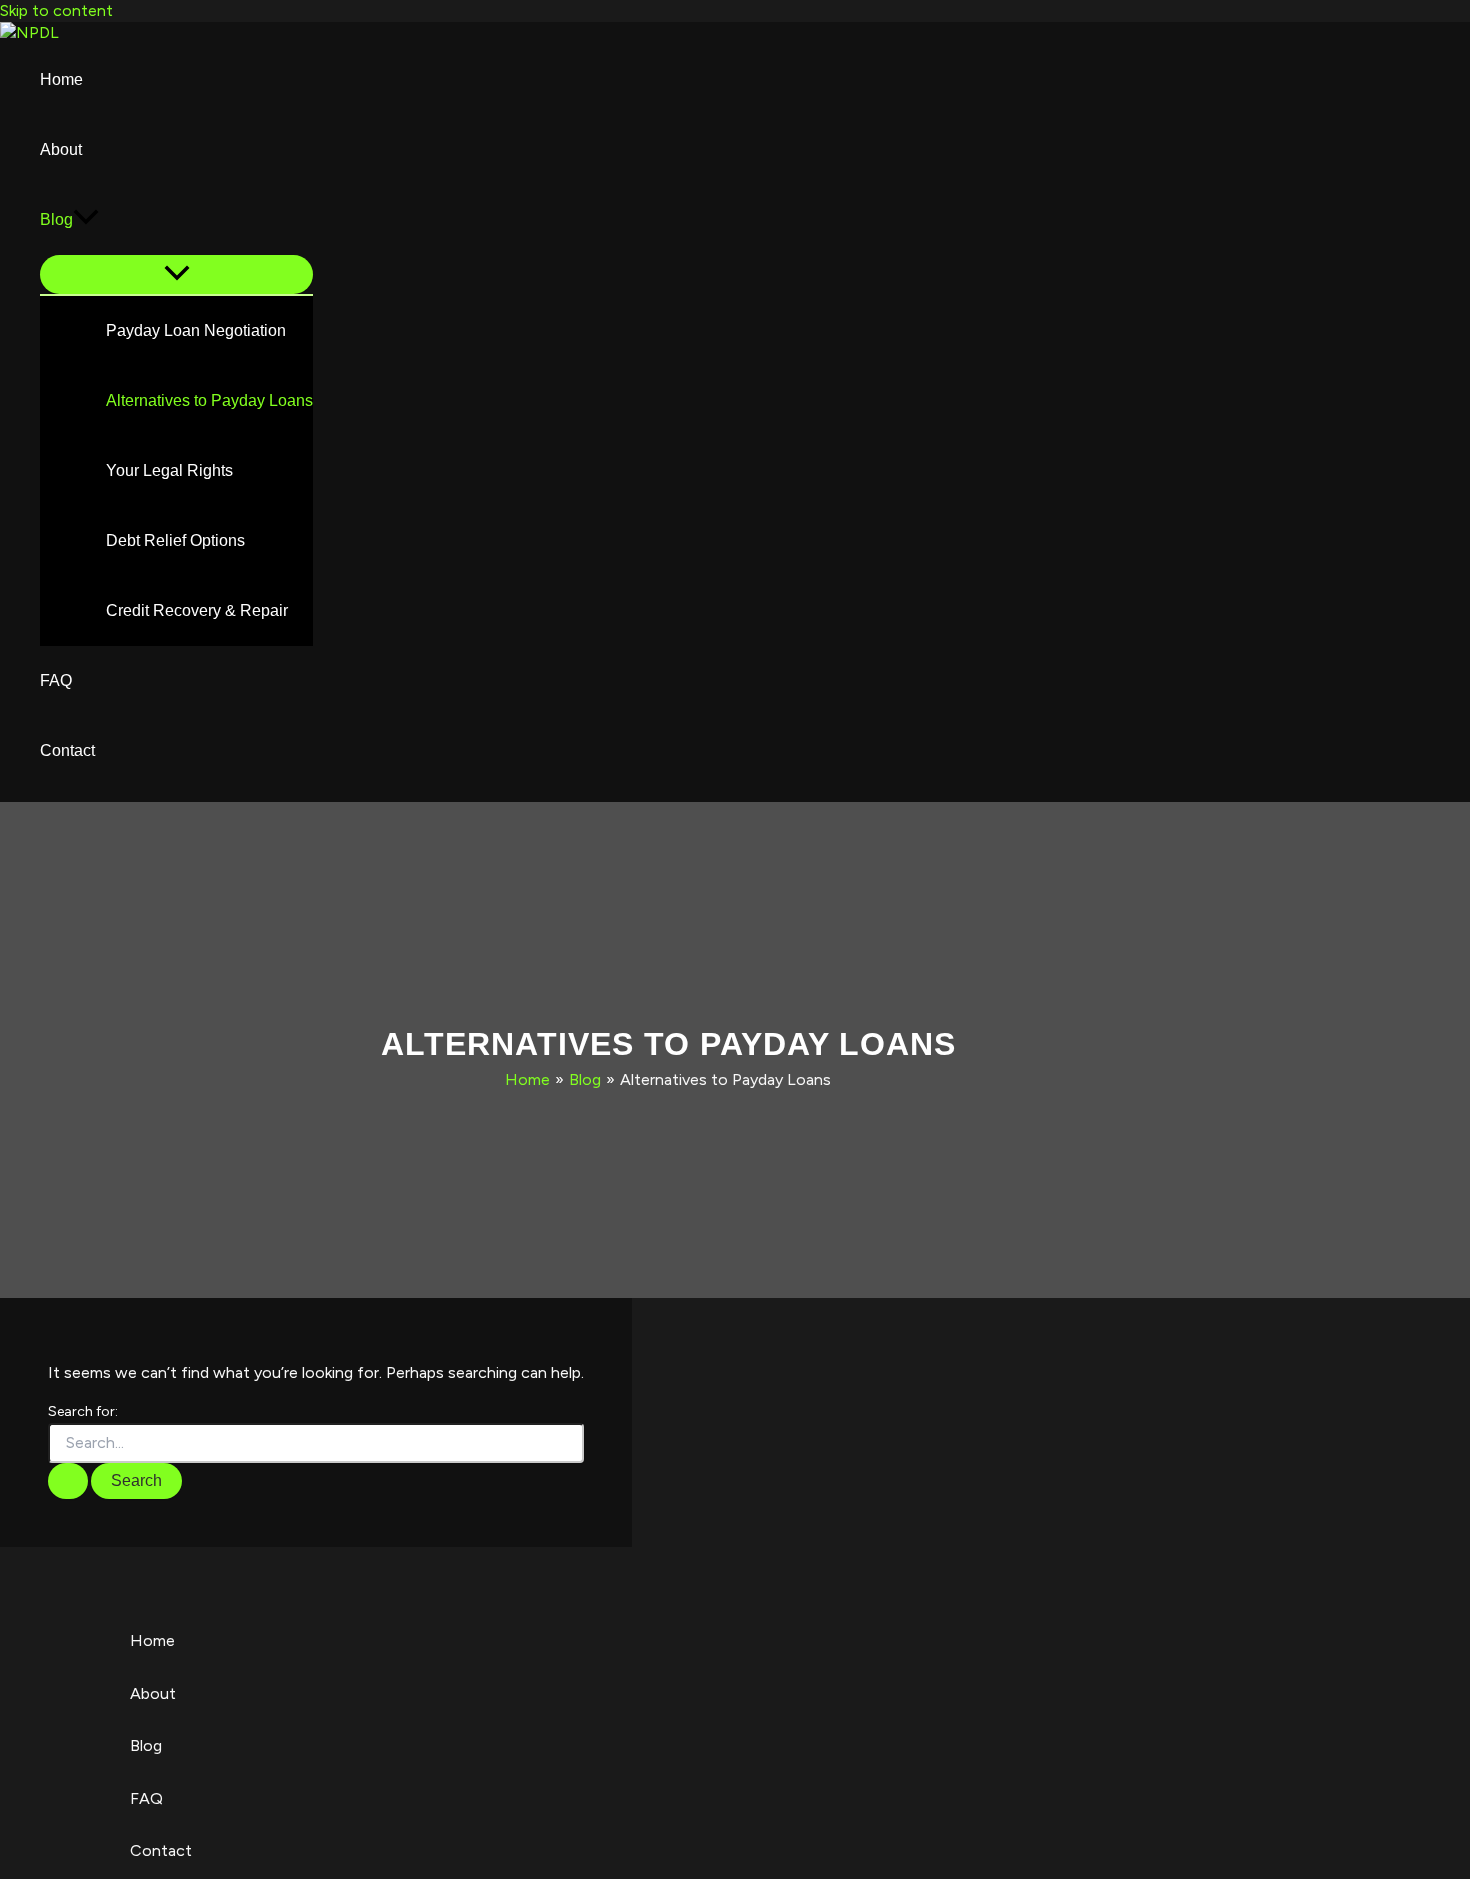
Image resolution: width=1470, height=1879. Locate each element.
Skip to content (56, 10)
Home (61, 79)
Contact (67, 750)
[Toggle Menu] (176, 274)
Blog (56, 219)
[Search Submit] (68, 1481)
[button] (86, 220)
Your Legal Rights (169, 470)
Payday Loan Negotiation (196, 330)
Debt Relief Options (175, 540)
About (61, 149)
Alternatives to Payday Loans (209, 400)
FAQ (56, 680)
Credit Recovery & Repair (197, 610)
